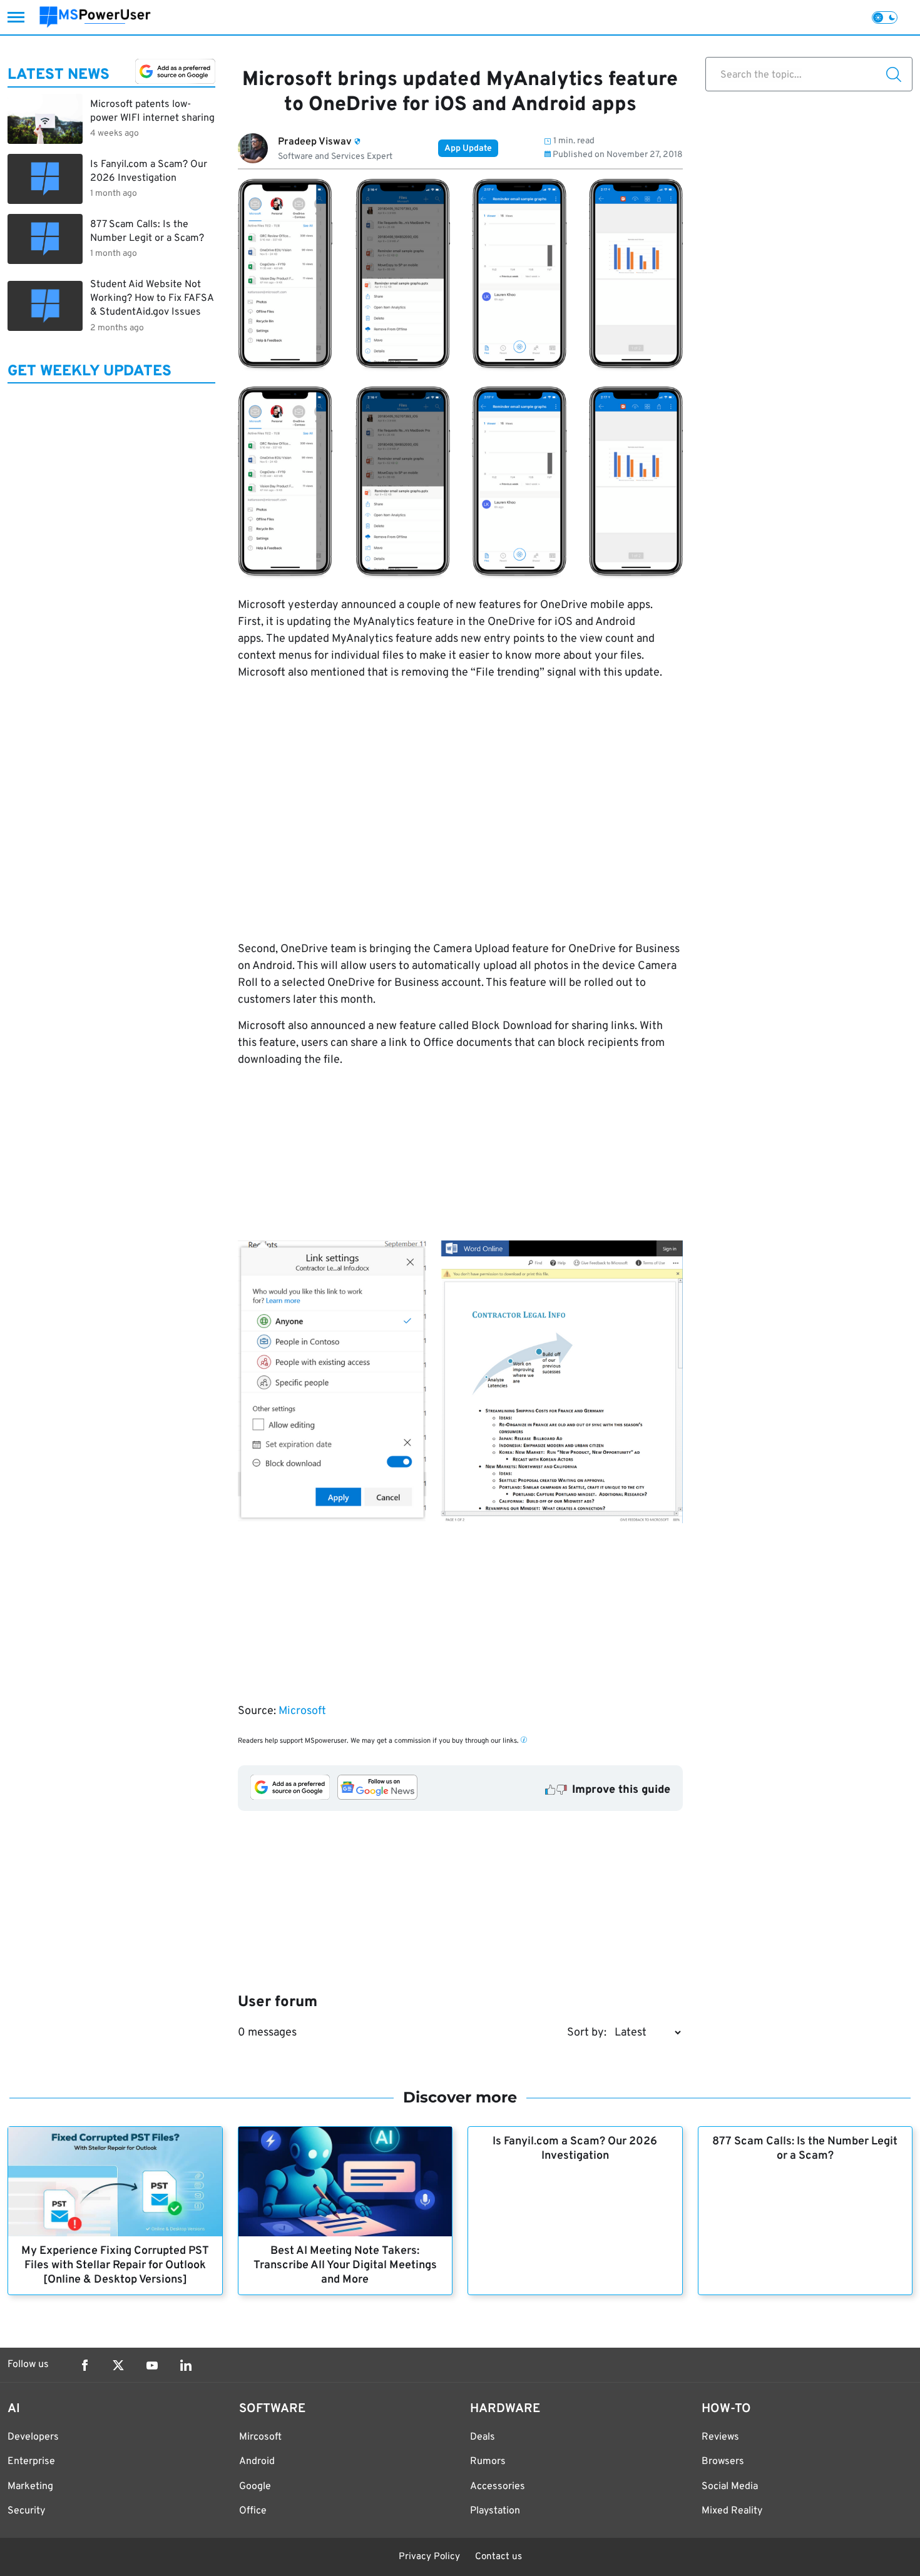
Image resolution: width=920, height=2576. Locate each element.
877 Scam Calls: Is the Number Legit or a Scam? (805, 2149)
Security (26, 2511)
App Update (468, 149)
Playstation (495, 2511)
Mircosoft (260, 2437)
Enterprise (31, 2462)
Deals (483, 2437)
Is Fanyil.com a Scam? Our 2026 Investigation (575, 2149)
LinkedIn (186, 2365)
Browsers (723, 2462)
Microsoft (302, 1711)
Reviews (720, 2437)
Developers (33, 2437)
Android (257, 2462)
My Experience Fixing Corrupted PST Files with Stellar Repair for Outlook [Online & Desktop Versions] (115, 2265)
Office (253, 2511)
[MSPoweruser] (95, 17)
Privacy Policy (429, 2557)
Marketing (30, 2487)
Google (255, 2487)
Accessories (498, 2487)
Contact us (498, 2557)
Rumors (488, 2462)
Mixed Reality (732, 2511)
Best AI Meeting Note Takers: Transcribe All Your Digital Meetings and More (345, 2265)
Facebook (84, 2365)
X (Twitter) (118, 2365)
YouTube (152, 2365)
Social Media (730, 2487)
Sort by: (587, 2033)
